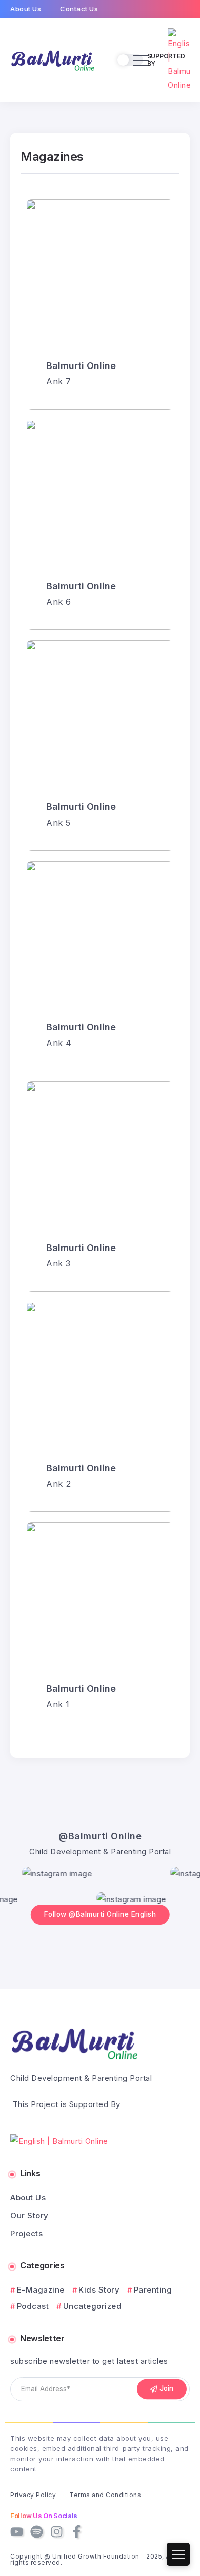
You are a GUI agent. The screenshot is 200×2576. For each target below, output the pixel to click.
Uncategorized (92, 2306)
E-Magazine (41, 2290)
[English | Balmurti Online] (53, 59)
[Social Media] (17, 2532)
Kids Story (99, 2290)
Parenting (153, 2290)
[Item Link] (100, 304)
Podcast (33, 2306)
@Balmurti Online (100, 1836)
